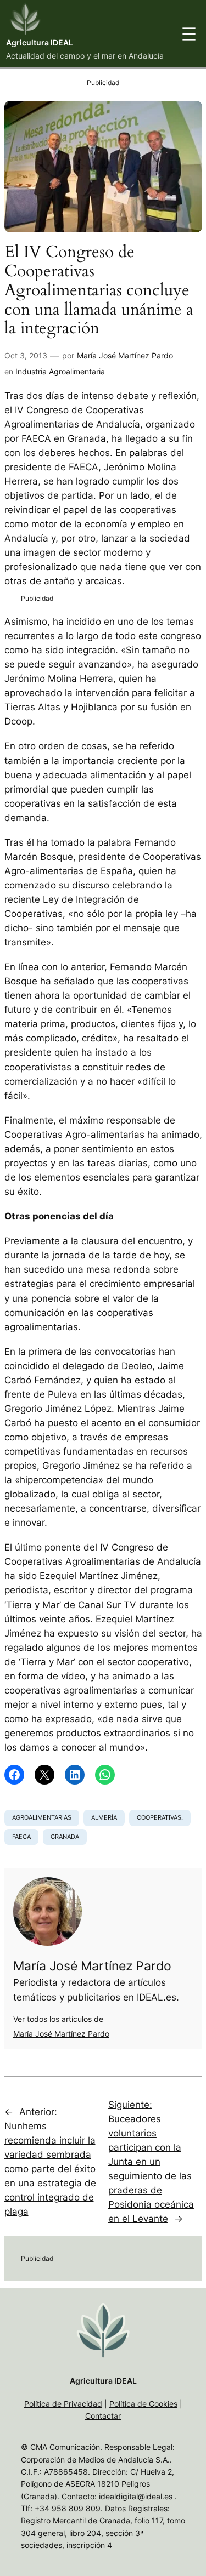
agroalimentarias (42, 1817)
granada (65, 1837)
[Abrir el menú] (189, 34)
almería (104, 1817)
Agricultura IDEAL (40, 42)
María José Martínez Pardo (125, 355)
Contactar (103, 2416)
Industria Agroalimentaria (60, 371)
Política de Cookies (143, 2404)
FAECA (21, 1837)
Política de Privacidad (63, 2404)
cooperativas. (160, 1817)
